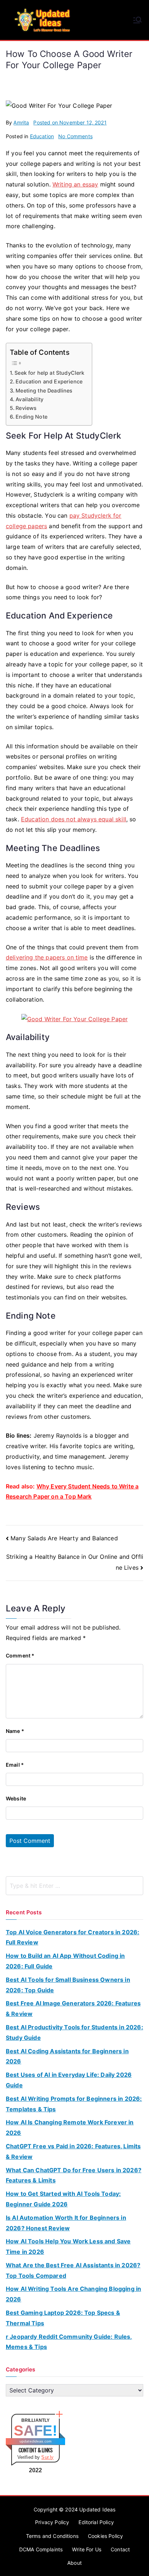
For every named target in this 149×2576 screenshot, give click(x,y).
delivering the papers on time (47, 957)
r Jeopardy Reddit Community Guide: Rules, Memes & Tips (69, 2342)
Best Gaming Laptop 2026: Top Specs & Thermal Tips (63, 2318)
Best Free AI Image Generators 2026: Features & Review (73, 2008)
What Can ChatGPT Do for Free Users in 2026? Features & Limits (74, 2175)
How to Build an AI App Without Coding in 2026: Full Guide (65, 1961)
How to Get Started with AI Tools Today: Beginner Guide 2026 (63, 2199)
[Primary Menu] (137, 20)
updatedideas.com (36, 2441)
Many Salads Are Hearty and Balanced (64, 1538)
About (74, 2563)
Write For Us (87, 2549)
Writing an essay (75, 184)
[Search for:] (74, 1886)
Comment (20, 1655)
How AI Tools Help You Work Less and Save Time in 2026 (68, 2246)
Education (42, 136)
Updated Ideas (97, 2509)
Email (15, 1765)
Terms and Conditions (52, 2536)
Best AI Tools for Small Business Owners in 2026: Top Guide (68, 1985)
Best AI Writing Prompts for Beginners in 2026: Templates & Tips (74, 2104)
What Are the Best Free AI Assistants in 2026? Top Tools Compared (73, 2270)
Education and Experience (49, 381)
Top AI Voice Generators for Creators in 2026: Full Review (73, 1937)
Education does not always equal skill (74, 819)
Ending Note (31, 417)
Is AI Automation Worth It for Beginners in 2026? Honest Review (66, 2223)
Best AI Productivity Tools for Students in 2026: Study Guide (74, 2032)
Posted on (70, 122)
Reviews (26, 408)
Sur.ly (47, 2457)
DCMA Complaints (41, 2549)
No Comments (75, 136)
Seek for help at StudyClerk (49, 373)
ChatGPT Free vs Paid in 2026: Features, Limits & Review (73, 2151)
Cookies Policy (105, 2536)
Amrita (21, 122)
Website (16, 1798)
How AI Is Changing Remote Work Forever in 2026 (70, 2127)
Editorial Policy (96, 2522)
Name (15, 1731)
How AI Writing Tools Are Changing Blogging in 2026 (73, 2294)
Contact (120, 2549)
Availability (29, 399)
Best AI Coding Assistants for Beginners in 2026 (67, 2056)
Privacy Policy (52, 2522)
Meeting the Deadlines (44, 391)
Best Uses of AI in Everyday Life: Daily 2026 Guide (69, 2080)
